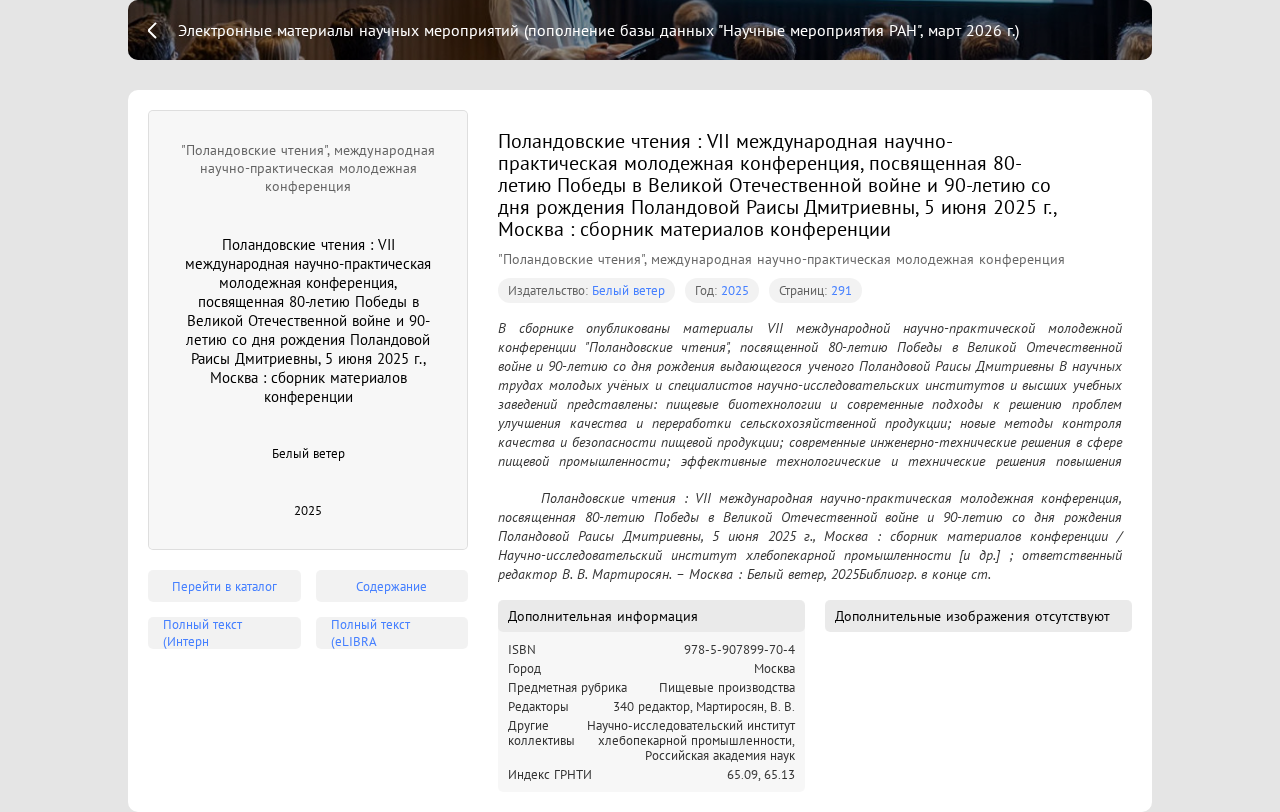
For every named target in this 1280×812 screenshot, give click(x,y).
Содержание (391, 586)
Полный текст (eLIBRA (370, 633)
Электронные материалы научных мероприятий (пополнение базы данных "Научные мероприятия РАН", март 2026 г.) (598, 30)
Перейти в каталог (224, 586)
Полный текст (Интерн (202, 633)
